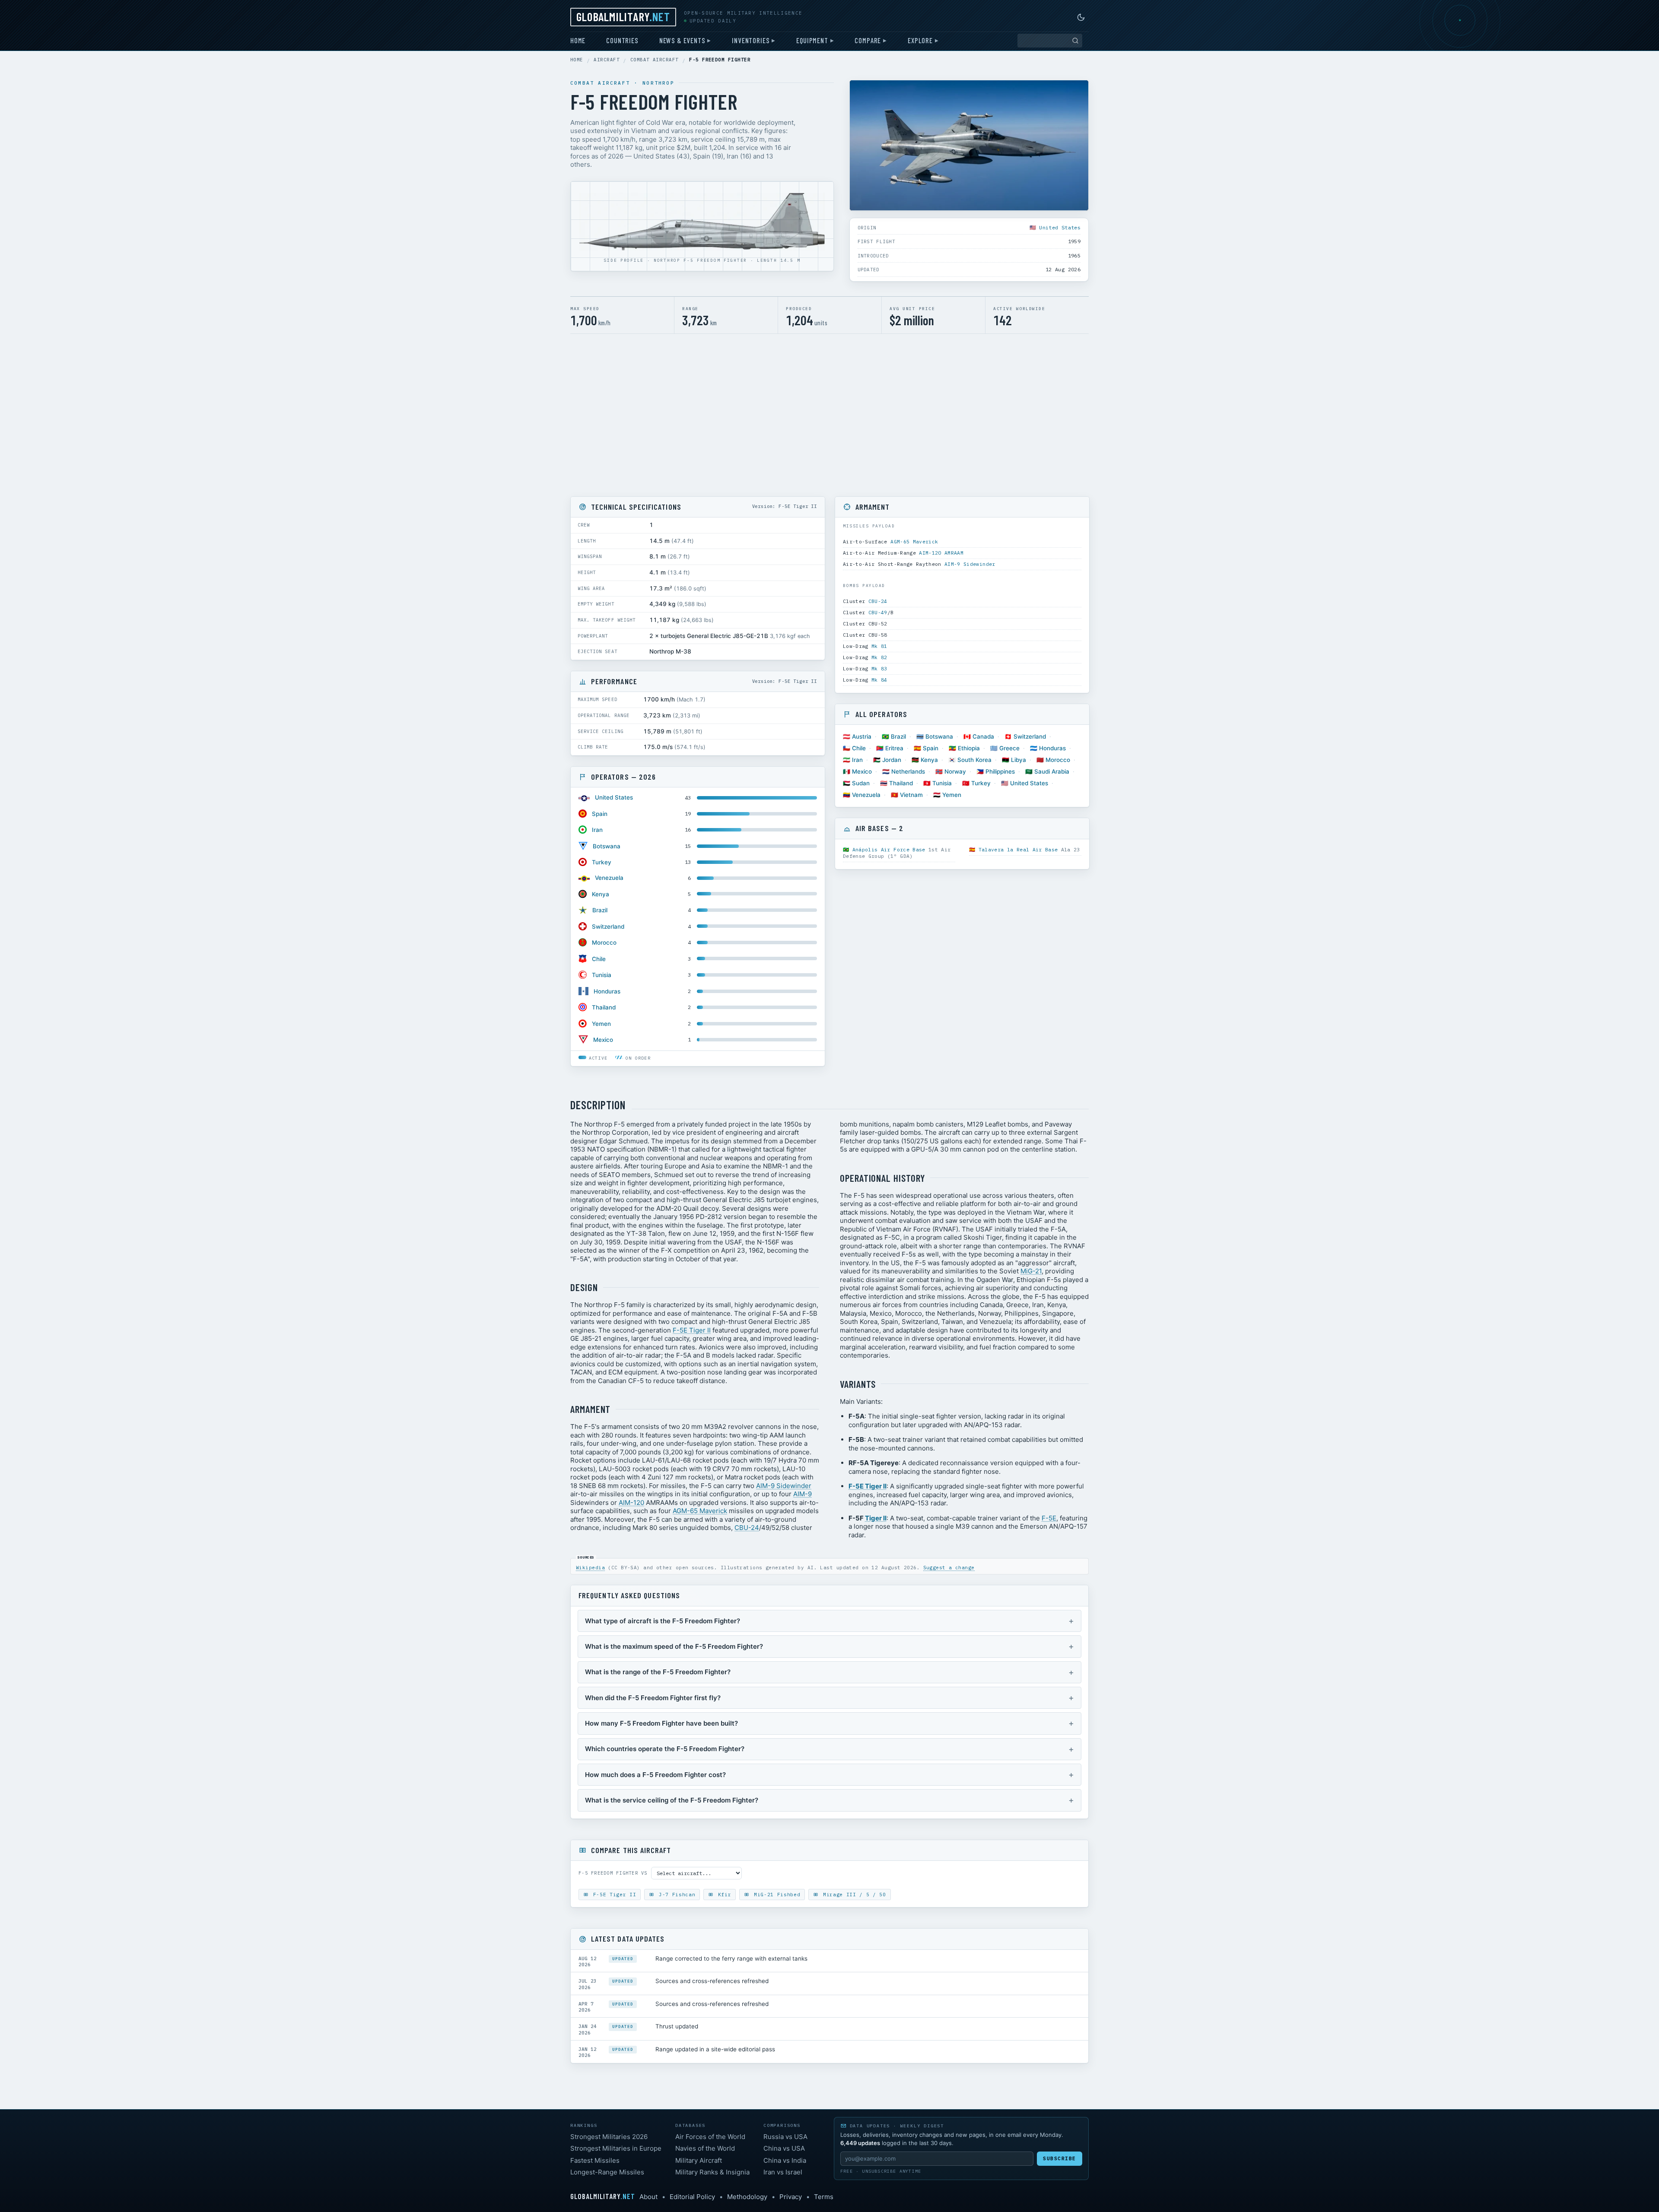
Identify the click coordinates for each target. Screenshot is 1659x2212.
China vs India (785, 2160)
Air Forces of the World (710, 2137)
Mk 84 (879, 680)
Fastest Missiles (595, 2160)
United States (1060, 227)
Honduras (607, 991)
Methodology (747, 2197)
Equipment (812, 40)
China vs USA (784, 2148)
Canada (983, 736)
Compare (868, 40)
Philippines (1000, 771)
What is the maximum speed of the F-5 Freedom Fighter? (674, 1646)
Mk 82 (879, 657)
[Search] (1075, 41)
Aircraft (607, 60)
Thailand (604, 1007)
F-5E (1049, 1518)
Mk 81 (879, 646)
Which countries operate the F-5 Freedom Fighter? (665, 1749)
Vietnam (911, 795)
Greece (1009, 748)
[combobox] (1050, 41)
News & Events (682, 40)
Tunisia (602, 975)
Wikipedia (590, 1568)
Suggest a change (949, 1568)
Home (578, 40)
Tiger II (876, 1518)
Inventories (751, 40)
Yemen (601, 1024)
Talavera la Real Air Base (1018, 849)
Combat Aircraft (655, 60)
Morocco (604, 943)
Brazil (600, 910)
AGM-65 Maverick (914, 541)
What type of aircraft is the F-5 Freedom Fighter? (663, 1621)
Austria (862, 736)
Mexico (603, 1040)
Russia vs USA (785, 2137)
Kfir (723, 1895)
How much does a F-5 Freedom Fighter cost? (655, 1775)
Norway (955, 771)
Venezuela (609, 878)
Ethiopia (969, 748)
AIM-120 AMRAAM (941, 553)
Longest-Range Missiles (607, 2172)
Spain (600, 814)
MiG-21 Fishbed (775, 1895)
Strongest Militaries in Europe (616, 2148)
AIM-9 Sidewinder (970, 564)
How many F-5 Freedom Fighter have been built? (661, 1723)
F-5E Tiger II (692, 1330)
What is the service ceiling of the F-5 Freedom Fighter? (672, 1800)
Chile (599, 959)
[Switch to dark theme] (1081, 17)
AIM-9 (802, 1494)
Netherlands (908, 771)
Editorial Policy (692, 2197)
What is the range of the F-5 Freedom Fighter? (658, 1672)
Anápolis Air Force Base (889, 849)
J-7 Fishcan (675, 1895)
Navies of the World (705, 2148)
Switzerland (608, 927)
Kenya (601, 894)
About (648, 2197)
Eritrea (894, 748)
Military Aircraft (699, 2160)
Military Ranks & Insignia (712, 2172)
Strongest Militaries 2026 (609, 2137)
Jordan (892, 760)
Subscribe (1060, 2158)
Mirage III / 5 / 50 (853, 1895)
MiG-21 (1031, 1271)
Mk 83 (879, 668)
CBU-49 (878, 612)
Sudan (861, 783)
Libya (1019, 760)
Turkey (602, 862)
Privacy (791, 2197)
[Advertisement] (829, 415)
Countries (622, 40)
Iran (597, 830)
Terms (824, 2197)
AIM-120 (631, 1503)
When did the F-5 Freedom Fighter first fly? (653, 1698)
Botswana (607, 846)
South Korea (974, 760)
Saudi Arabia (1052, 771)
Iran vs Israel (783, 2172)
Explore (920, 40)
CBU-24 (878, 601)
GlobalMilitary (623, 16)
